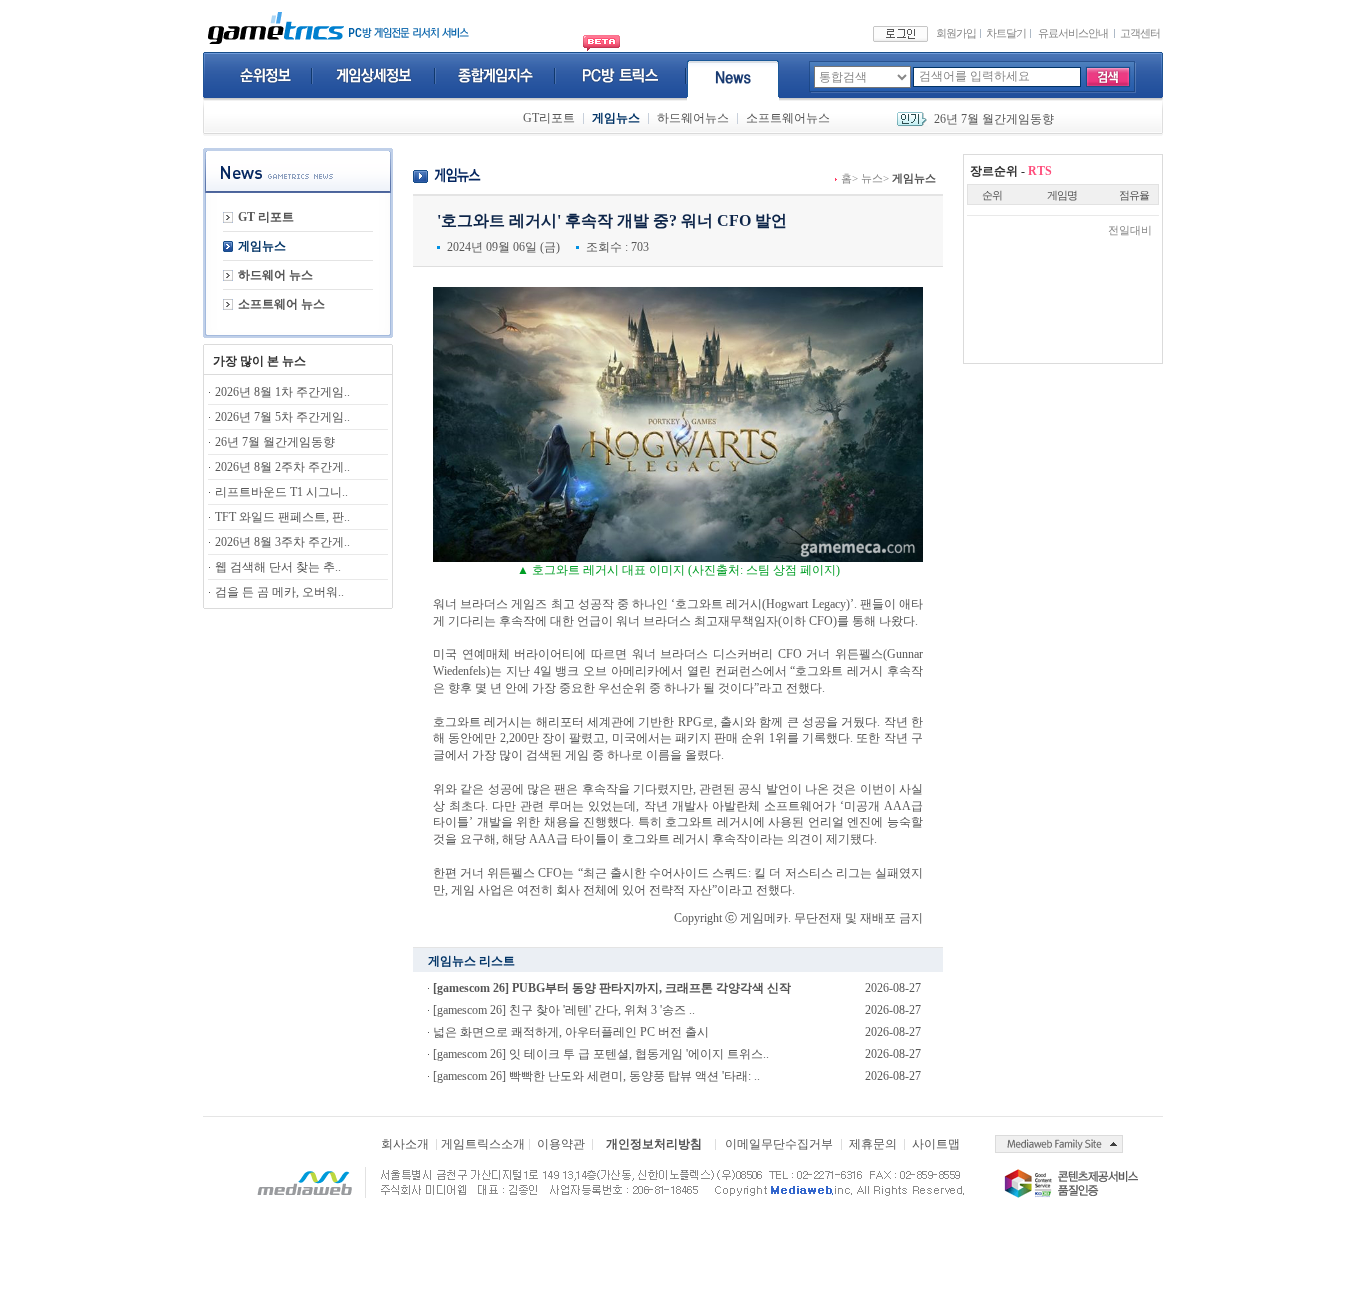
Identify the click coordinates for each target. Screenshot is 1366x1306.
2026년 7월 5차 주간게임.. (282, 417)
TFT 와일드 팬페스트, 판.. (282, 517)
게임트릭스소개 (483, 1144)
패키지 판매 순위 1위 (731, 738)
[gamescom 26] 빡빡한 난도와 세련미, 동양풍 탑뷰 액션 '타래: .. (596, 1076)
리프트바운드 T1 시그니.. (281, 492)
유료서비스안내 (1073, 33)
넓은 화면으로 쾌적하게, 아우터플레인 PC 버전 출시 (571, 1032)
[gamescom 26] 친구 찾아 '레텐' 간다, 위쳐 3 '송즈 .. (564, 1010)
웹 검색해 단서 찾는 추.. (278, 567)
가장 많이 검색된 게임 (530, 755)
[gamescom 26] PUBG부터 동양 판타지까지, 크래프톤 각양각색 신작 (612, 988)
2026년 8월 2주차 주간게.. (282, 467)
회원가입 (956, 33)
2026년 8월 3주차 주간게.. (282, 542)
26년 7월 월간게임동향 (994, 119)
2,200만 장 (527, 738)
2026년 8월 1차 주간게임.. (282, 392)
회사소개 (405, 1144)
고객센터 (1140, 33)
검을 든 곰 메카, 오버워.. (279, 592)
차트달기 (1006, 33)
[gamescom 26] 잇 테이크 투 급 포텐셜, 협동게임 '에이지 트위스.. (601, 1054)
